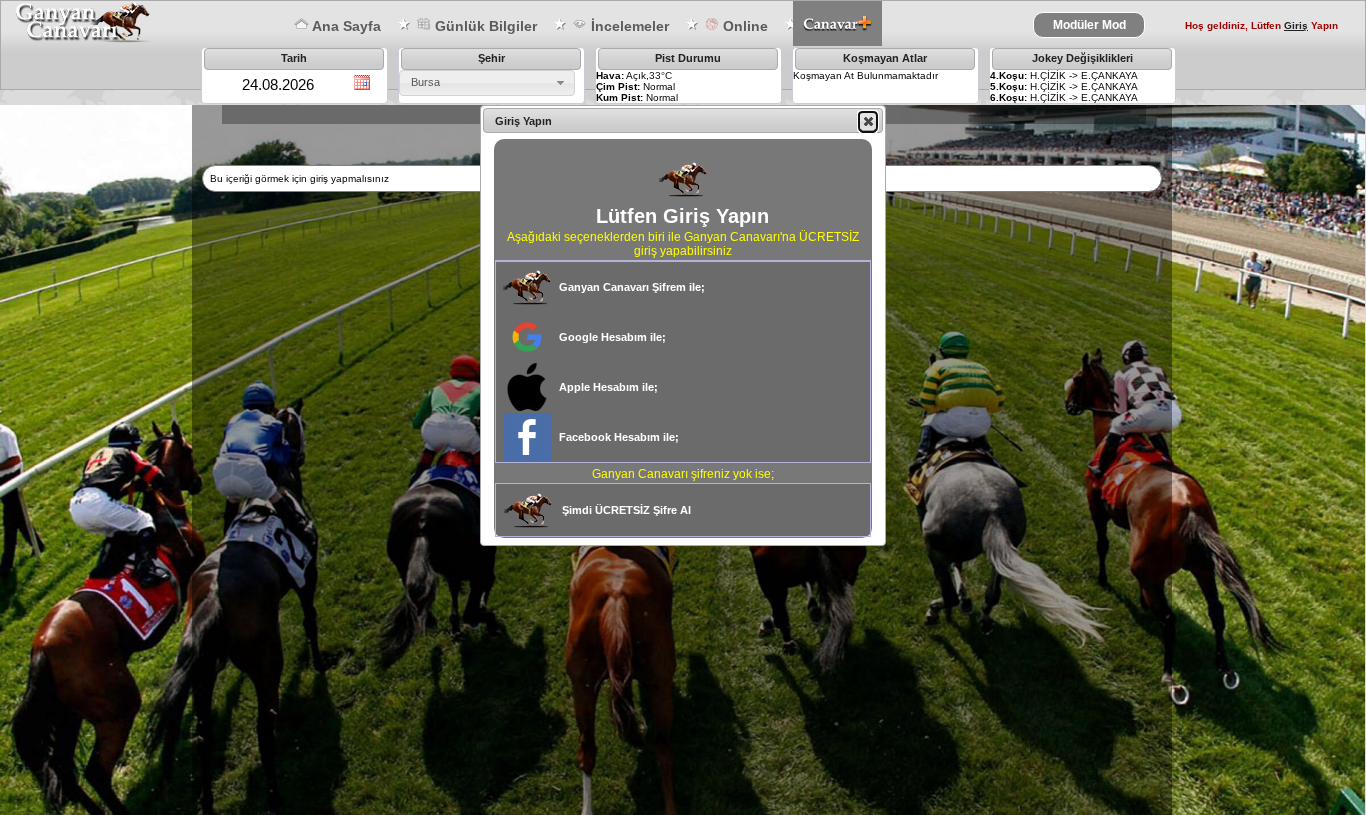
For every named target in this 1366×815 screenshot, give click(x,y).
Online (743, 26)
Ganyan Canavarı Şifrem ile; (632, 287)
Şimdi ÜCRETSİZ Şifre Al (626, 510)
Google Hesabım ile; (612, 337)
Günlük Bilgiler (484, 26)
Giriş (1296, 25)
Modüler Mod (1089, 25)
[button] (868, 121)
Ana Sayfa (345, 26)
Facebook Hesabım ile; (619, 437)
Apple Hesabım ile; (608, 387)
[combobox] (487, 83)
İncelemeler (628, 26)
